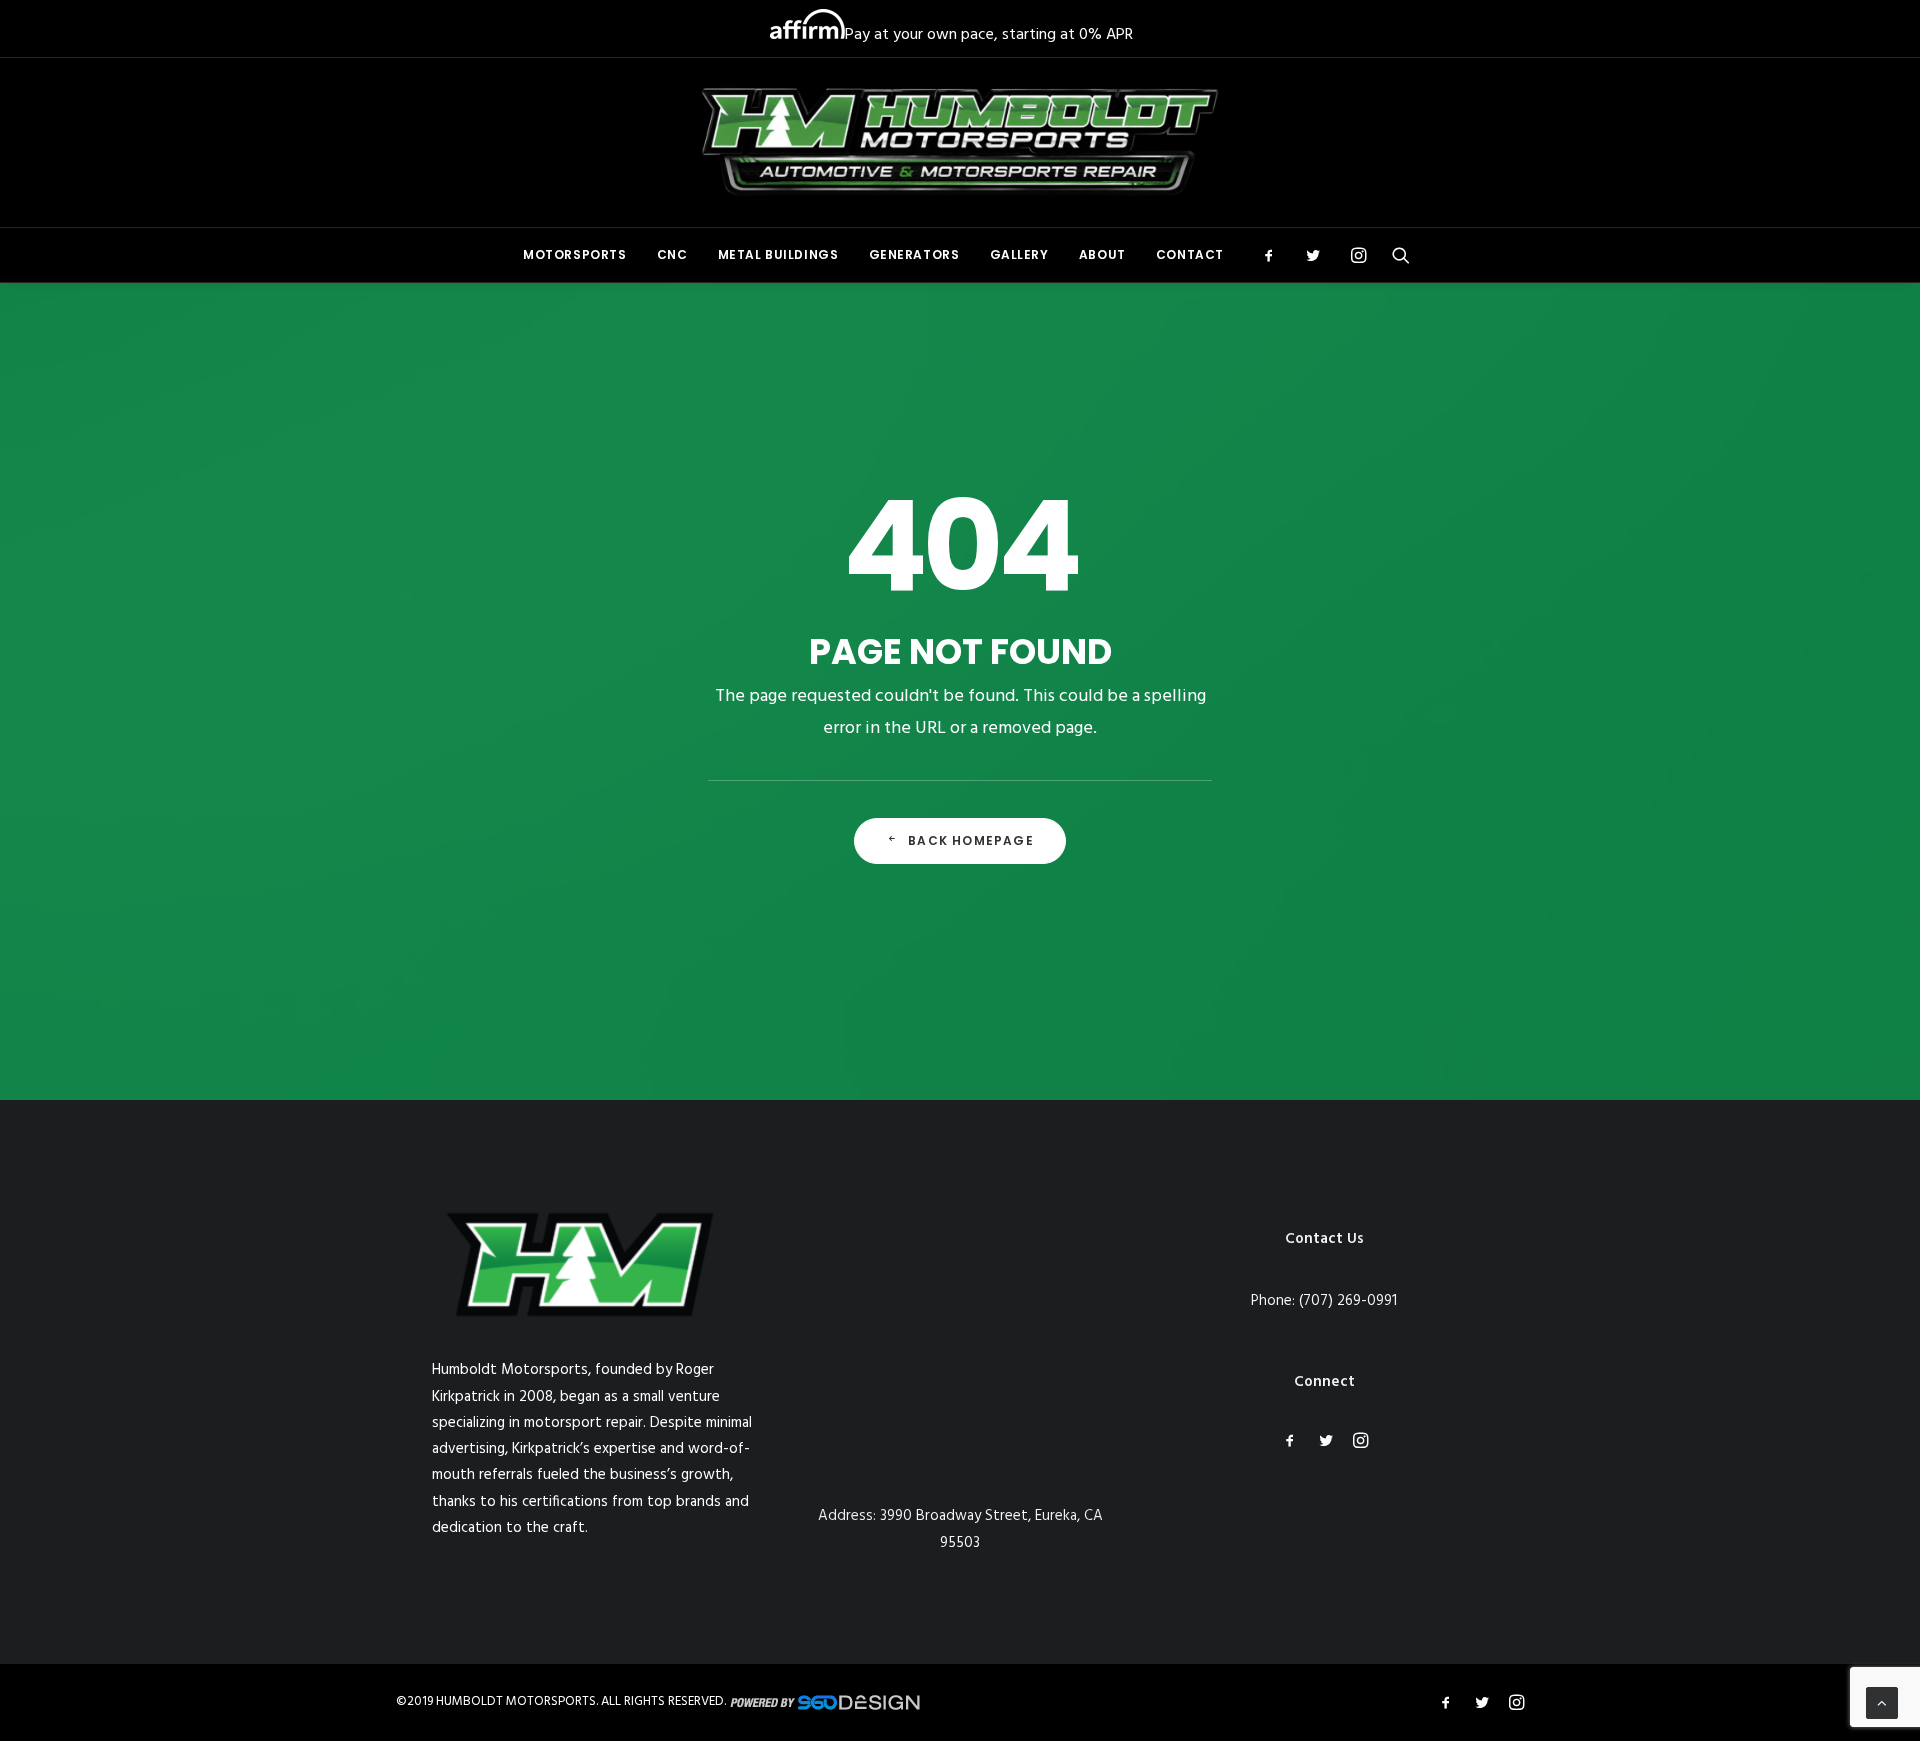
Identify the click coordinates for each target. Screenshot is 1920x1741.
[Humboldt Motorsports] (960, 142)
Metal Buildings (778, 254)
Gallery (1019, 254)
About (1102, 254)
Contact (1190, 254)
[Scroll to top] (1882, 1703)
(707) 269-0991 (1348, 1301)
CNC (672, 254)
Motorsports (575, 254)
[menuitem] (575, 255)
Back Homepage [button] (971, 840)
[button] (1275, 255)
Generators (914, 254)
